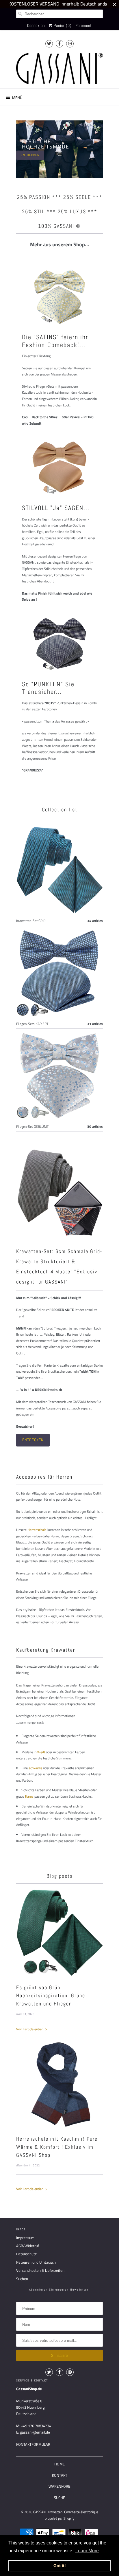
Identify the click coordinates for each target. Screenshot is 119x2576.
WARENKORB (59, 2486)
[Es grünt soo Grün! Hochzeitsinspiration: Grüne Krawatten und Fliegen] (59, 1933)
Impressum (25, 2238)
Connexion (36, 25)
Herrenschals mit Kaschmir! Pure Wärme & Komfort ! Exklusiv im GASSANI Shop (57, 2147)
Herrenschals (37, 1530)
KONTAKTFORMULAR (33, 2444)
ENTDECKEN (30, 155)
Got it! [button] (60, 2566)
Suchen (22, 2279)
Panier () (62, 25)
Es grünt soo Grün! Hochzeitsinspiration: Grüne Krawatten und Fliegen (51, 1995)
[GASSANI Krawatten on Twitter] (49, 44)
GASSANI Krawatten (48, 2512)
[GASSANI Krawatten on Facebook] (59, 44)
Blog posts (60, 1876)
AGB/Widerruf (28, 2246)
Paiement (84, 25)
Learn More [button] (87, 2551)
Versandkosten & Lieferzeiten (40, 2270)
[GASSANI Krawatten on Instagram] (70, 44)
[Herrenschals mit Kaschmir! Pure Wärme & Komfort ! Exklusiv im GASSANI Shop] (59, 2084)
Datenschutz (26, 2254)
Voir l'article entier (30, 2029)
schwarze (35, 1768)
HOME (59, 2464)
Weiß (41, 1752)
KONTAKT (60, 2475)
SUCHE (59, 2498)
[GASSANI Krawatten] (59, 68)
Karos (29, 1796)
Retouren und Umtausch (36, 2262)
